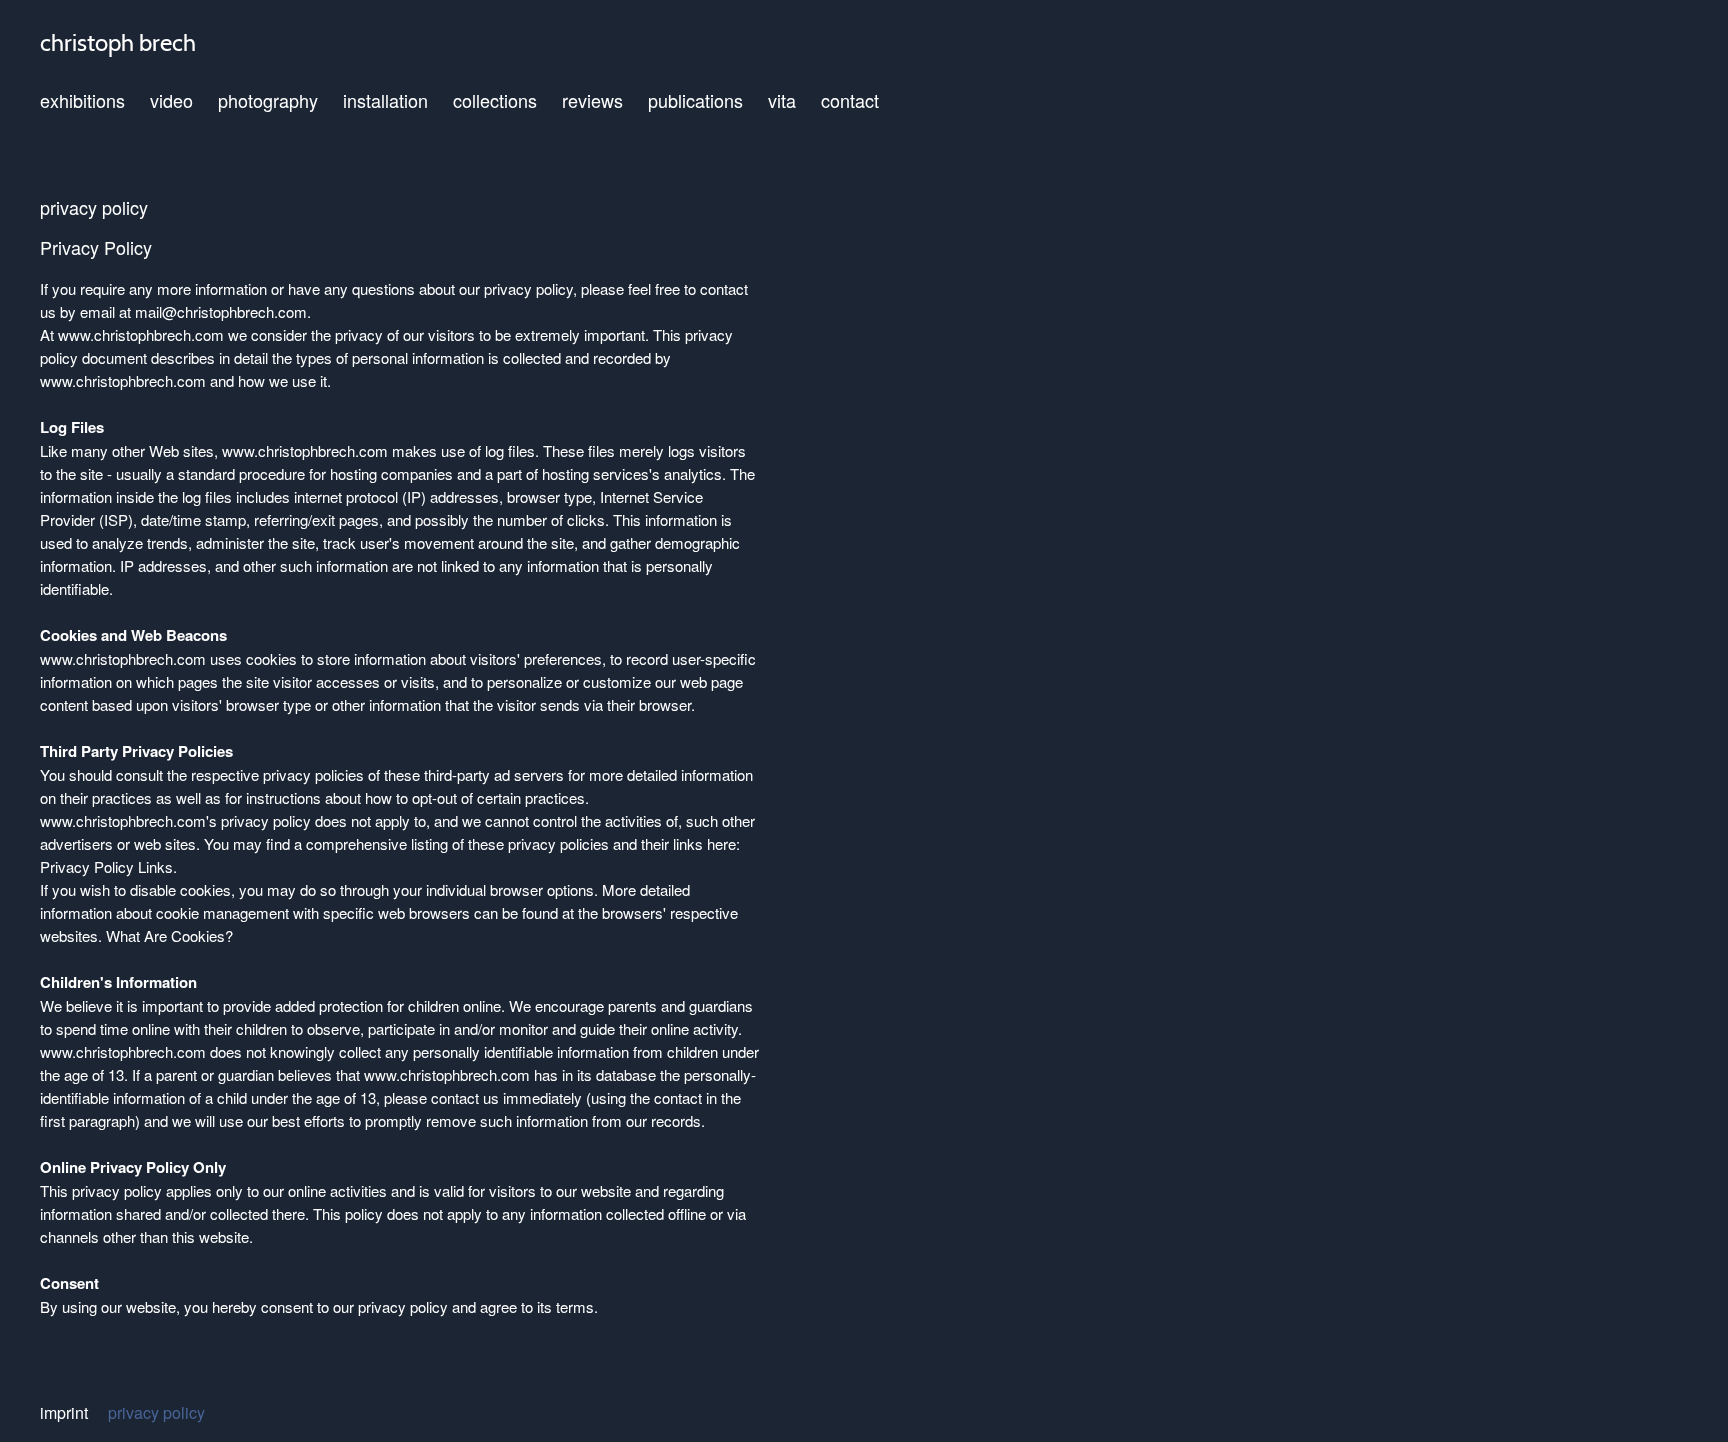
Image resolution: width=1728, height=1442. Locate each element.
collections (495, 100)
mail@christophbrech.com (221, 311)
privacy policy (156, 1413)
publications (695, 100)
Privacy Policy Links (106, 866)
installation (385, 100)
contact (850, 100)
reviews (592, 100)
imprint (64, 1413)
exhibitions (82, 100)
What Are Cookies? (169, 935)
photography (268, 100)
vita (782, 100)
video (171, 100)
